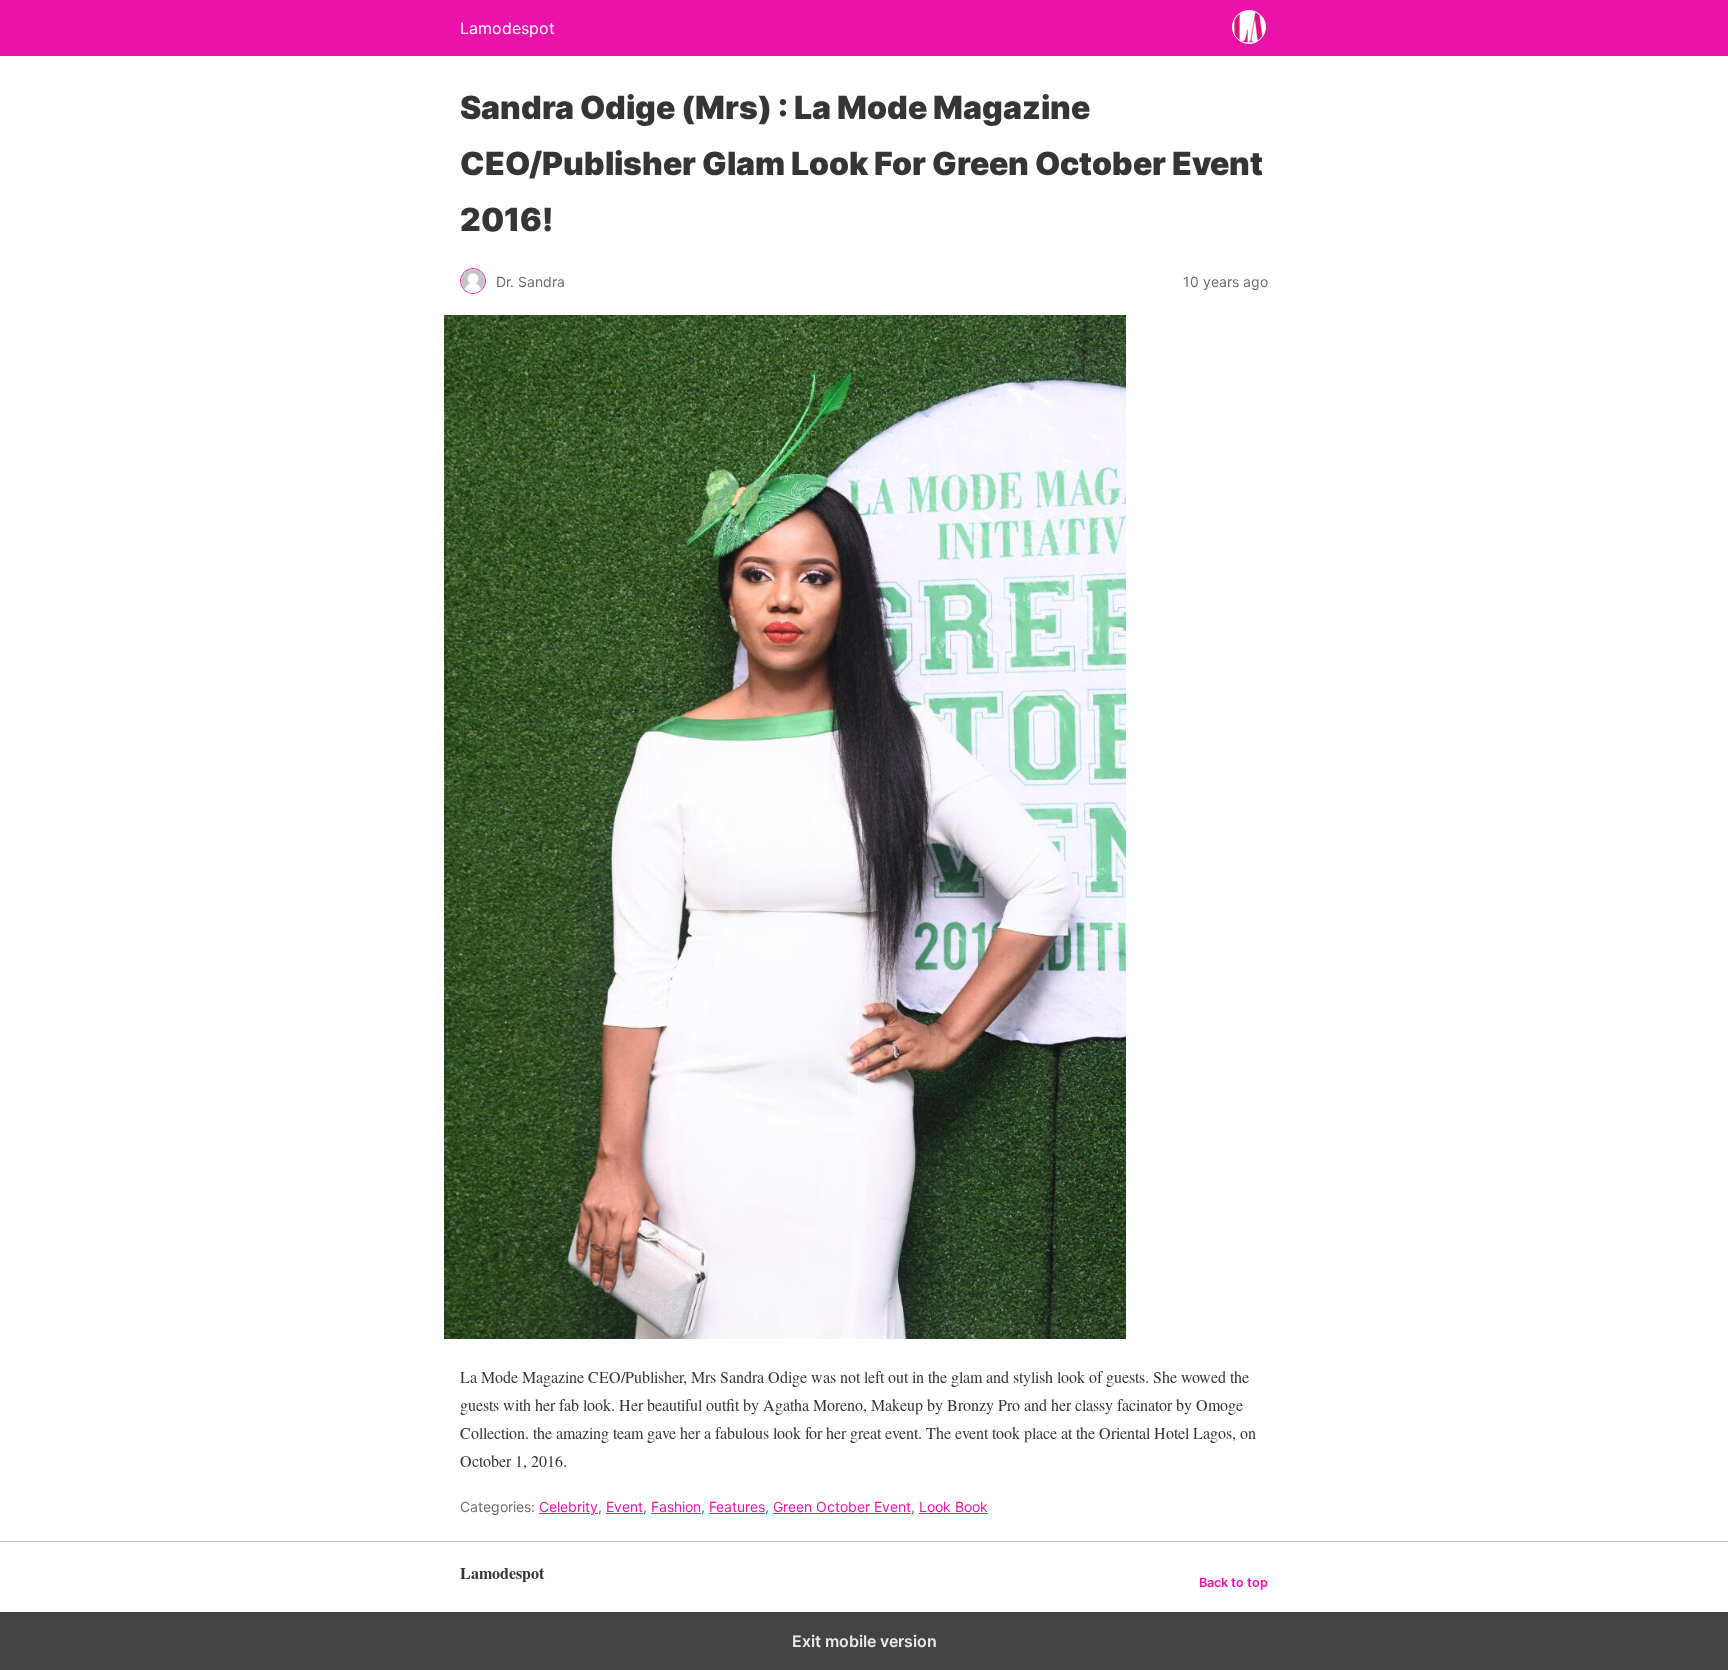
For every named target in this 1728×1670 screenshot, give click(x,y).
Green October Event (842, 1506)
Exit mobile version (864, 1641)
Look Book (953, 1506)
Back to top (1233, 1582)
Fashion (676, 1506)
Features (737, 1506)
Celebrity (568, 1506)
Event (624, 1506)
